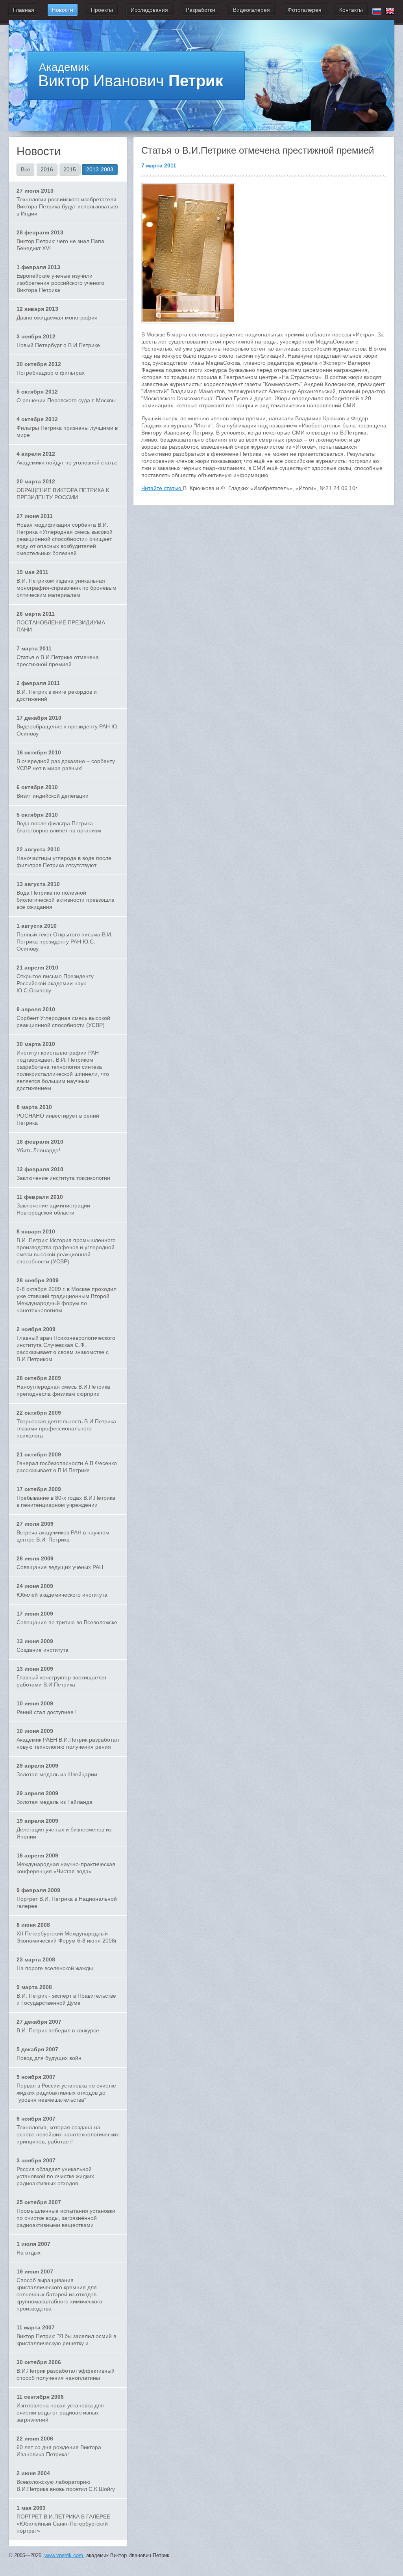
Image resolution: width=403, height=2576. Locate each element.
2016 (47, 169)
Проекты (102, 10)
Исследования (149, 10)
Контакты (351, 10)
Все (26, 169)
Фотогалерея (305, 10)
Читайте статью (162, 488)
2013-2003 (100, 169)
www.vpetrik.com (64, 2555)
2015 (70, 169)
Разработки (201, 10)
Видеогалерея (251, 10)
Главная (24, 10)
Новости (63, 10)
